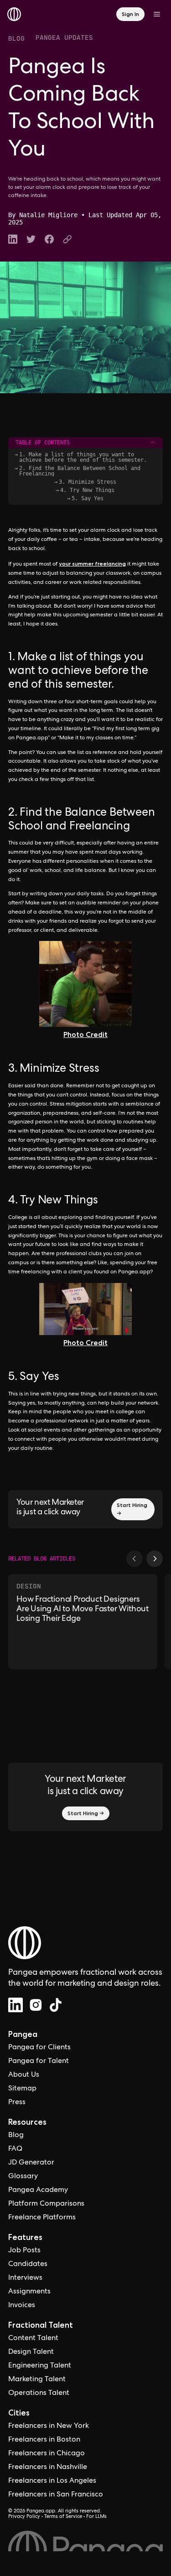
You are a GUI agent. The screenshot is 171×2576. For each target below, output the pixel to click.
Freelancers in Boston (44, 2440)
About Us (24, 2075)
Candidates (28, 2265)
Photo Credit (85, 1034)
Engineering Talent (40, 2366)
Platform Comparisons (46, 2204)
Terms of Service (63, 2517)
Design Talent (31, 2352)
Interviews (25, 2278)
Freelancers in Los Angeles (52, 2481)
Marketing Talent (37, 2380)
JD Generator (31, 2163)
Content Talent (33, 2339)
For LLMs (96, 2517)
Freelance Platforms (42, 2218)
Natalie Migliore (48, 215)
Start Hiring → (132, 1509)
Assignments (29, 2292)
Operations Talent (39, 2394)
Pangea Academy (38, 2191)
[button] (135, 1559)
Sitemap (22, 2089)
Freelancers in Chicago (47, 2454)
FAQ (15, 2149)
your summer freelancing (92, 564)
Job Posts (24, 2251)
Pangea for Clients (39, 2048)
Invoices (22, 2306)
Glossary (23, 2177)
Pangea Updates (64, 37)
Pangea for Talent (39, 2062)
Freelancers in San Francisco (56, 2495)
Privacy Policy (24, 2517)
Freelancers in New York (49, 2426)
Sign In (130, 14)
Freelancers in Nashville (48, 2468)
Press (17, 2103)
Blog (16, 38)
